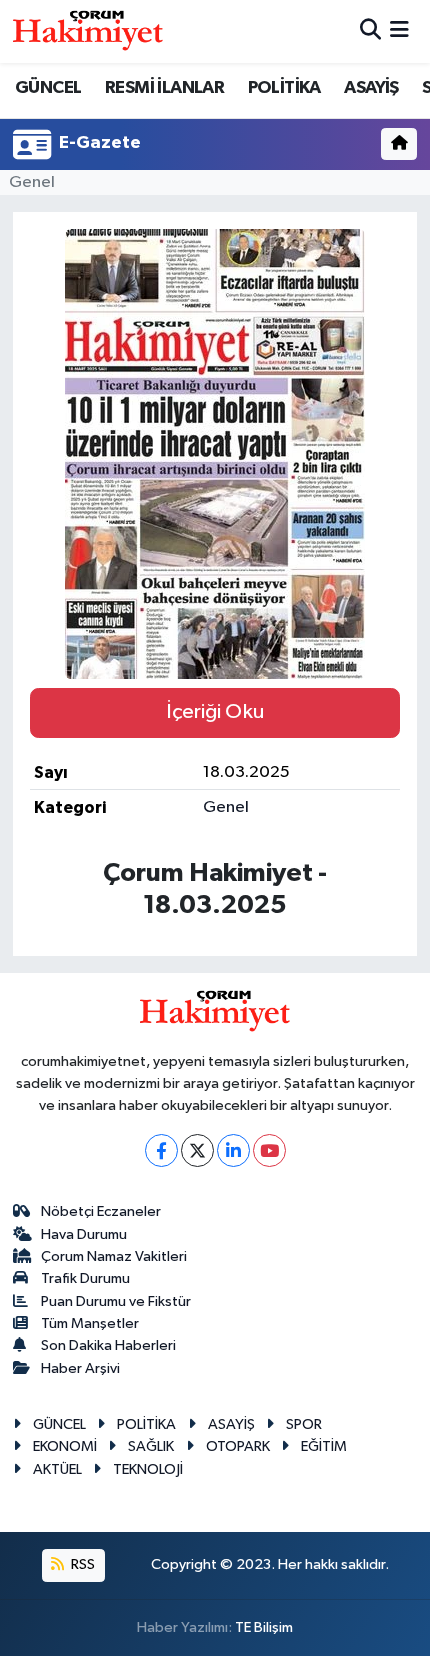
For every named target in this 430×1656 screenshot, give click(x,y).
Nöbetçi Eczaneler (101, 1211)
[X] (197, 1150)
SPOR (304, 1424)
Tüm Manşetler (90, 1323)
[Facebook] (161, 1150)
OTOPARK (238, 1446)
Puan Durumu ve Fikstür (116, 1301)
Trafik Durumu (85, 1278)
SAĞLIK (151, 1446)
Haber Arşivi (80, 1368)
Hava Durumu (84, 1234)
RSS (81, 1564)
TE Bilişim (264, 1627)
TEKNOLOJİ (148, 1469)
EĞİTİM (324, 1446)
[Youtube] (269, 1150)
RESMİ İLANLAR (164, 88)
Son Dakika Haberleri (108, 1345)
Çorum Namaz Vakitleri (114, 1256)
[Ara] (370, 31)
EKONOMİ (65, 1446)
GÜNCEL (48, 88)
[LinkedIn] (233, 1150)
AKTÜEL (57, 1469)
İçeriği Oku (215, 712)
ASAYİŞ (371, 88)
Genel (32, 182)
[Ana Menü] (399, 31)
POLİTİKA (284, 88)
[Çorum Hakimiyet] (88, 31)
